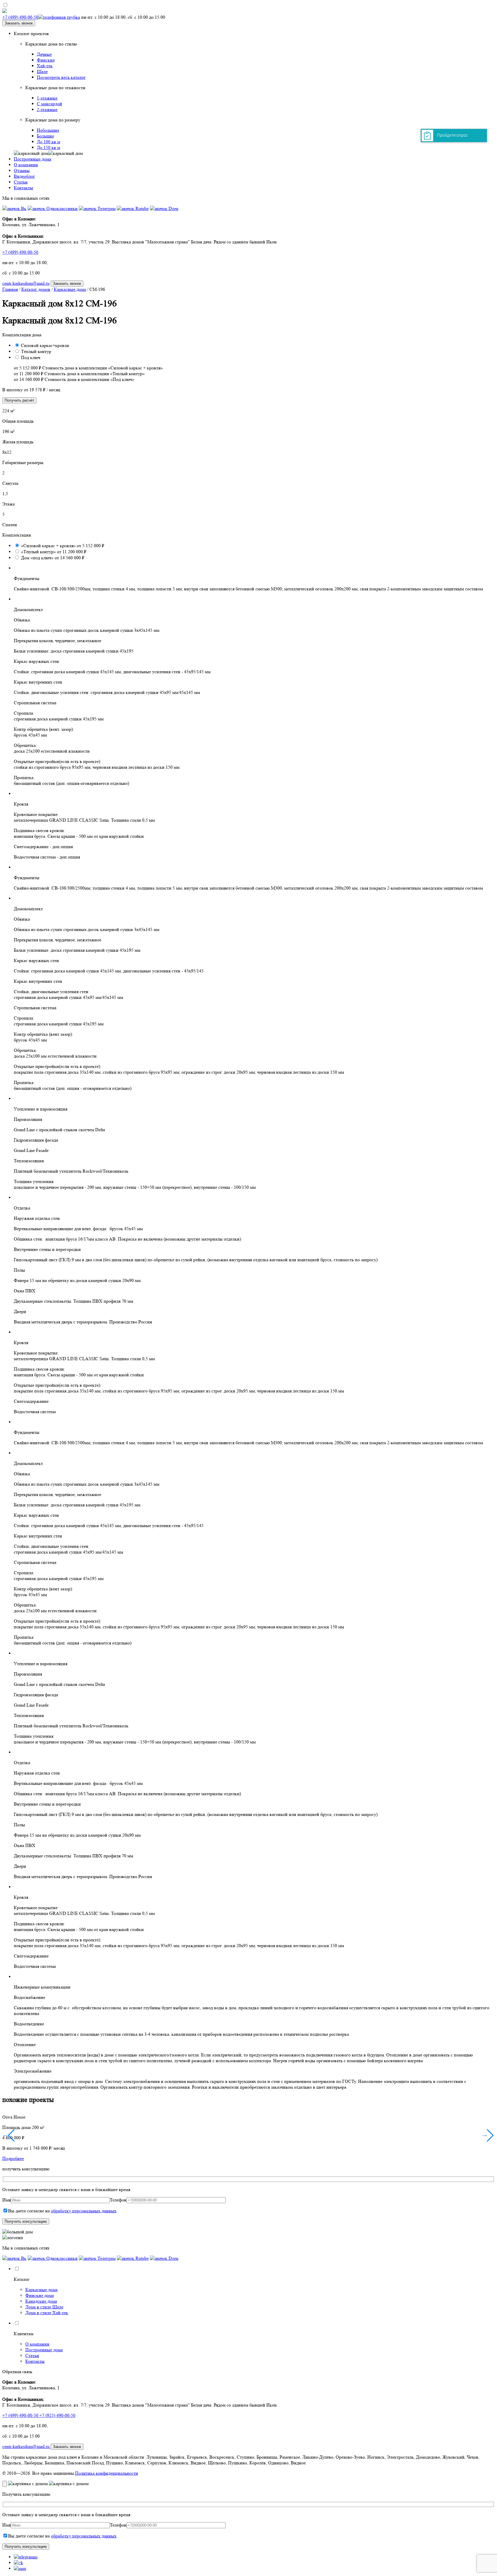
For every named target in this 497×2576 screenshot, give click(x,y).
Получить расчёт (19, 400)
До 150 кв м (48, 147)
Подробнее (13, 2158)
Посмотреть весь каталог (61, 77)
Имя (6, 2200)
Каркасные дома (70, 289)
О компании (26, 165)
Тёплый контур (36, 351)
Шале (42, 71)
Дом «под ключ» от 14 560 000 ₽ (53, 558)
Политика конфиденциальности (107, 2473)
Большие (45, 136)
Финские (46, 60)
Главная (10, 289)
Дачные (44, 54)
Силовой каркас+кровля (45, 345)
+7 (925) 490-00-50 (57, 2415)
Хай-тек (45, 66)
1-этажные (47, 98)
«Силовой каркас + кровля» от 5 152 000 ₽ (63, 546)
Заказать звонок (19, 23)
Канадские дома (41, 2301)
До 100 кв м (48, 142)
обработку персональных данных (84, 2211)
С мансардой (49, 104)
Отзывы (22, 170)
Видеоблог (24, 176)
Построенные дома (33, 159)
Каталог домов (36, 289)
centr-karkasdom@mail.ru (26, 283)
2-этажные (47, 109)
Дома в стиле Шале (44, 2307)
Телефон (118, 2200)
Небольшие (48, 130)
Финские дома (40, 2295)
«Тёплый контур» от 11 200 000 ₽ (54, 552)
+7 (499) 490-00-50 (20, 252)
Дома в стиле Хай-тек (47, 2313)
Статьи (21, 182)
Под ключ (31, 357)
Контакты (23, 188)
